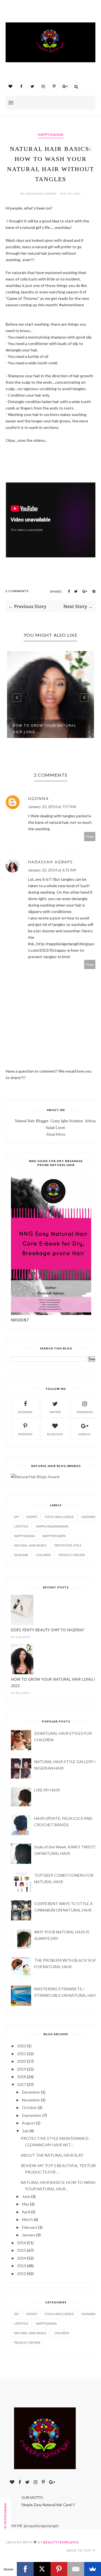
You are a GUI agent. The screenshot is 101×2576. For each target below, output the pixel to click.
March (27, 2219)
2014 (22, 2258)
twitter (55, 1412)
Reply (90, 837)
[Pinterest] (59, 2569)
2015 (22, 2250)
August (28, 2123)
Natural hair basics (30, 1545)
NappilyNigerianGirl (52, 1526)
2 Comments (17, 591)
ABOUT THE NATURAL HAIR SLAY (52, 2155)
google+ (85, 1434)
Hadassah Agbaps (50, 862)
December (31, 2092)
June (26, 2196)
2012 (22, 2273)
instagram (85, 1412)
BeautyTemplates (61, 2542)
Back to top (79, 2550)
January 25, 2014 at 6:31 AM (52, 870)
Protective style (68, 1545)
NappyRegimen (54, 1536)
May (26, 2204)
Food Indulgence (59, 1517)
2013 (22, 2266)
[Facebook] (25, 2569)
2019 (22, 2069)
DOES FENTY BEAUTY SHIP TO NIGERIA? (48, 1630)
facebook (25, 1412)
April (26, 2212)
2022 (22, 2046)
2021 (22, 2054)
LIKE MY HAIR (47, 1790)
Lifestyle (21, 1526)
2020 (22, 2061)
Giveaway (89, 1517)
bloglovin (55, 1434)
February (30, 2227)
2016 (22, 2243)
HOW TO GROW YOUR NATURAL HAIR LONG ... (44, 729)
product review (72, 1555)
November (31, 2100)
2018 (22, 2077)
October (29, 2107)
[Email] (76, 2569)
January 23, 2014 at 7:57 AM (52, 807)
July (25, 2131)
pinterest (25, 1434)
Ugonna (38, 798)
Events (32, 1517)
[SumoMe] (93, 2569)
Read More (56, 1134)
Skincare (21, 1555)
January (29, 2235)
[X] (42, 2569)
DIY (16, 1517)
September (32, 2115)
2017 (22, 2084)
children (43, 1555)
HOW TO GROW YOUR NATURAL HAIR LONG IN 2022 (55, 1682)
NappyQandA (51, 134)
